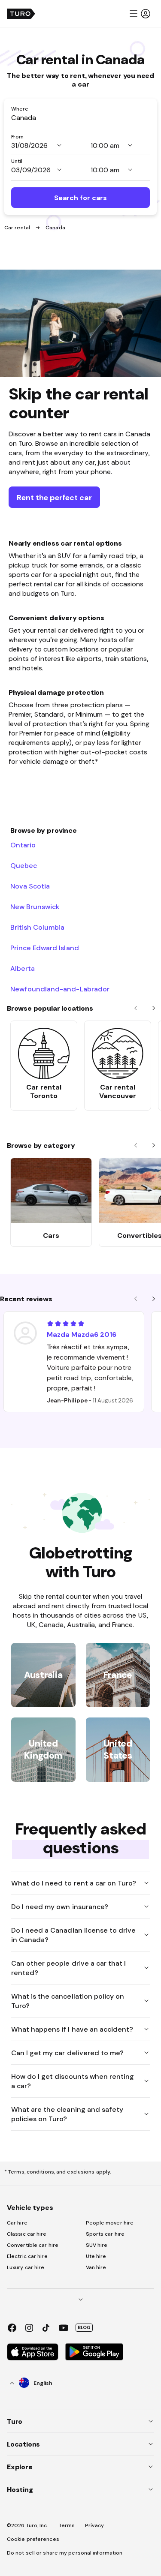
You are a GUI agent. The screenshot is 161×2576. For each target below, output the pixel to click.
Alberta (23, 968)
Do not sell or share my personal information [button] (65, 2553)
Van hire (96, 2267)
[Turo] (21, 14)
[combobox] (80, 117)
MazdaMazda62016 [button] (82, 1334)
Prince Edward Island (45, 948)
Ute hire (96, 2256)
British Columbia (37, 927)
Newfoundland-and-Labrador (60, 989)
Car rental (18, 228)
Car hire (17, 2223)
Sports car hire (105, 2234)
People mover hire (110, 2223)
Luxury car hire (26, 2267)
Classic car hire (27, 2234)
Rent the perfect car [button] (54, 497)
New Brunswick (35, 907)
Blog (84, 2327)
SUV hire (97, 2245)
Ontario (23, 845)
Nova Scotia (30, 886)
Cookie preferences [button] (33, 2539)
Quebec (24, 865)
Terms (67, 2525)
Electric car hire (27, 2256)
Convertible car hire (33, 2245)
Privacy (94, 2525)
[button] (140, 14)
